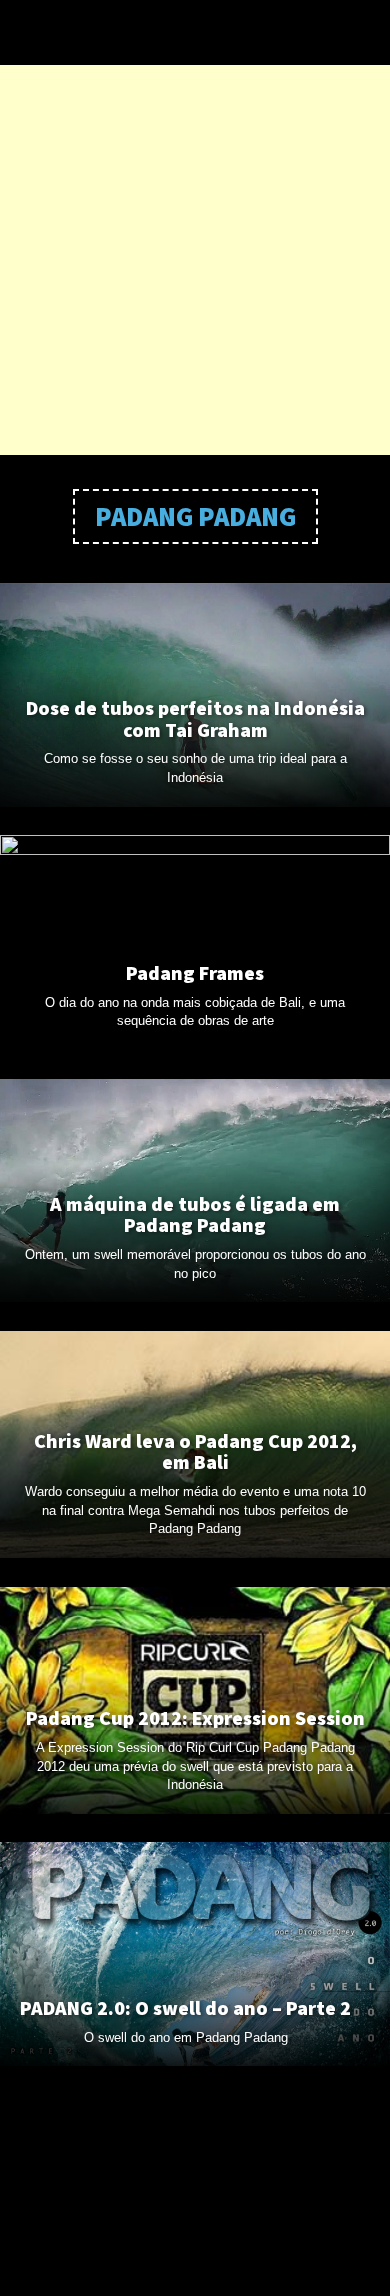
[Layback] (192, 32)
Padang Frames (195, 973)
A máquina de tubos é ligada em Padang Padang (195, 1215)
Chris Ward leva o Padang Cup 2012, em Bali (195, 1452)
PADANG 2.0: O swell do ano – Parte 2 (185, 2008)
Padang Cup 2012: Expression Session (195, 1718)
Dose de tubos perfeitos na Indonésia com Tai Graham (195, 719)
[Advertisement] (195, 260)
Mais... (195, 2103)
